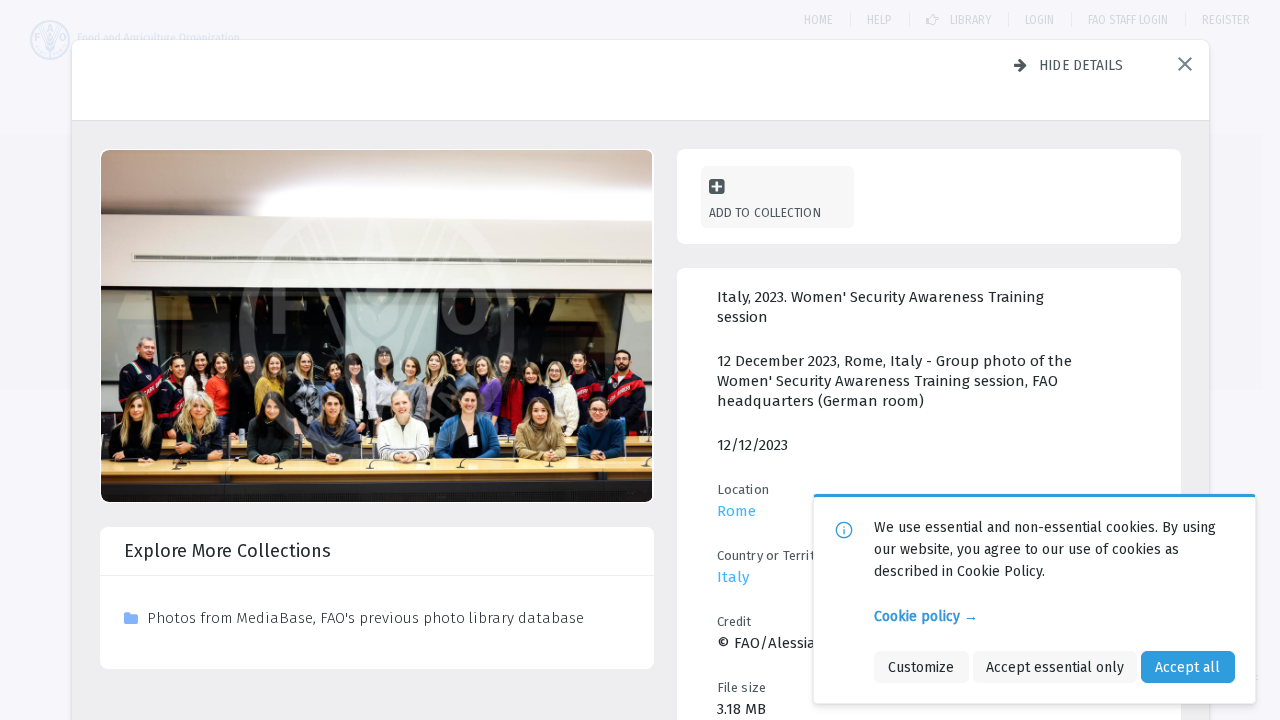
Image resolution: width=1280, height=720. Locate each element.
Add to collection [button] (765, 212)
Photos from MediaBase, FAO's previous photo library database (365, 618)
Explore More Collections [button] (227, 551)
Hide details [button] (1081, 65)
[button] (1185, 64)
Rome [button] (736, 511)
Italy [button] (733, 577)
